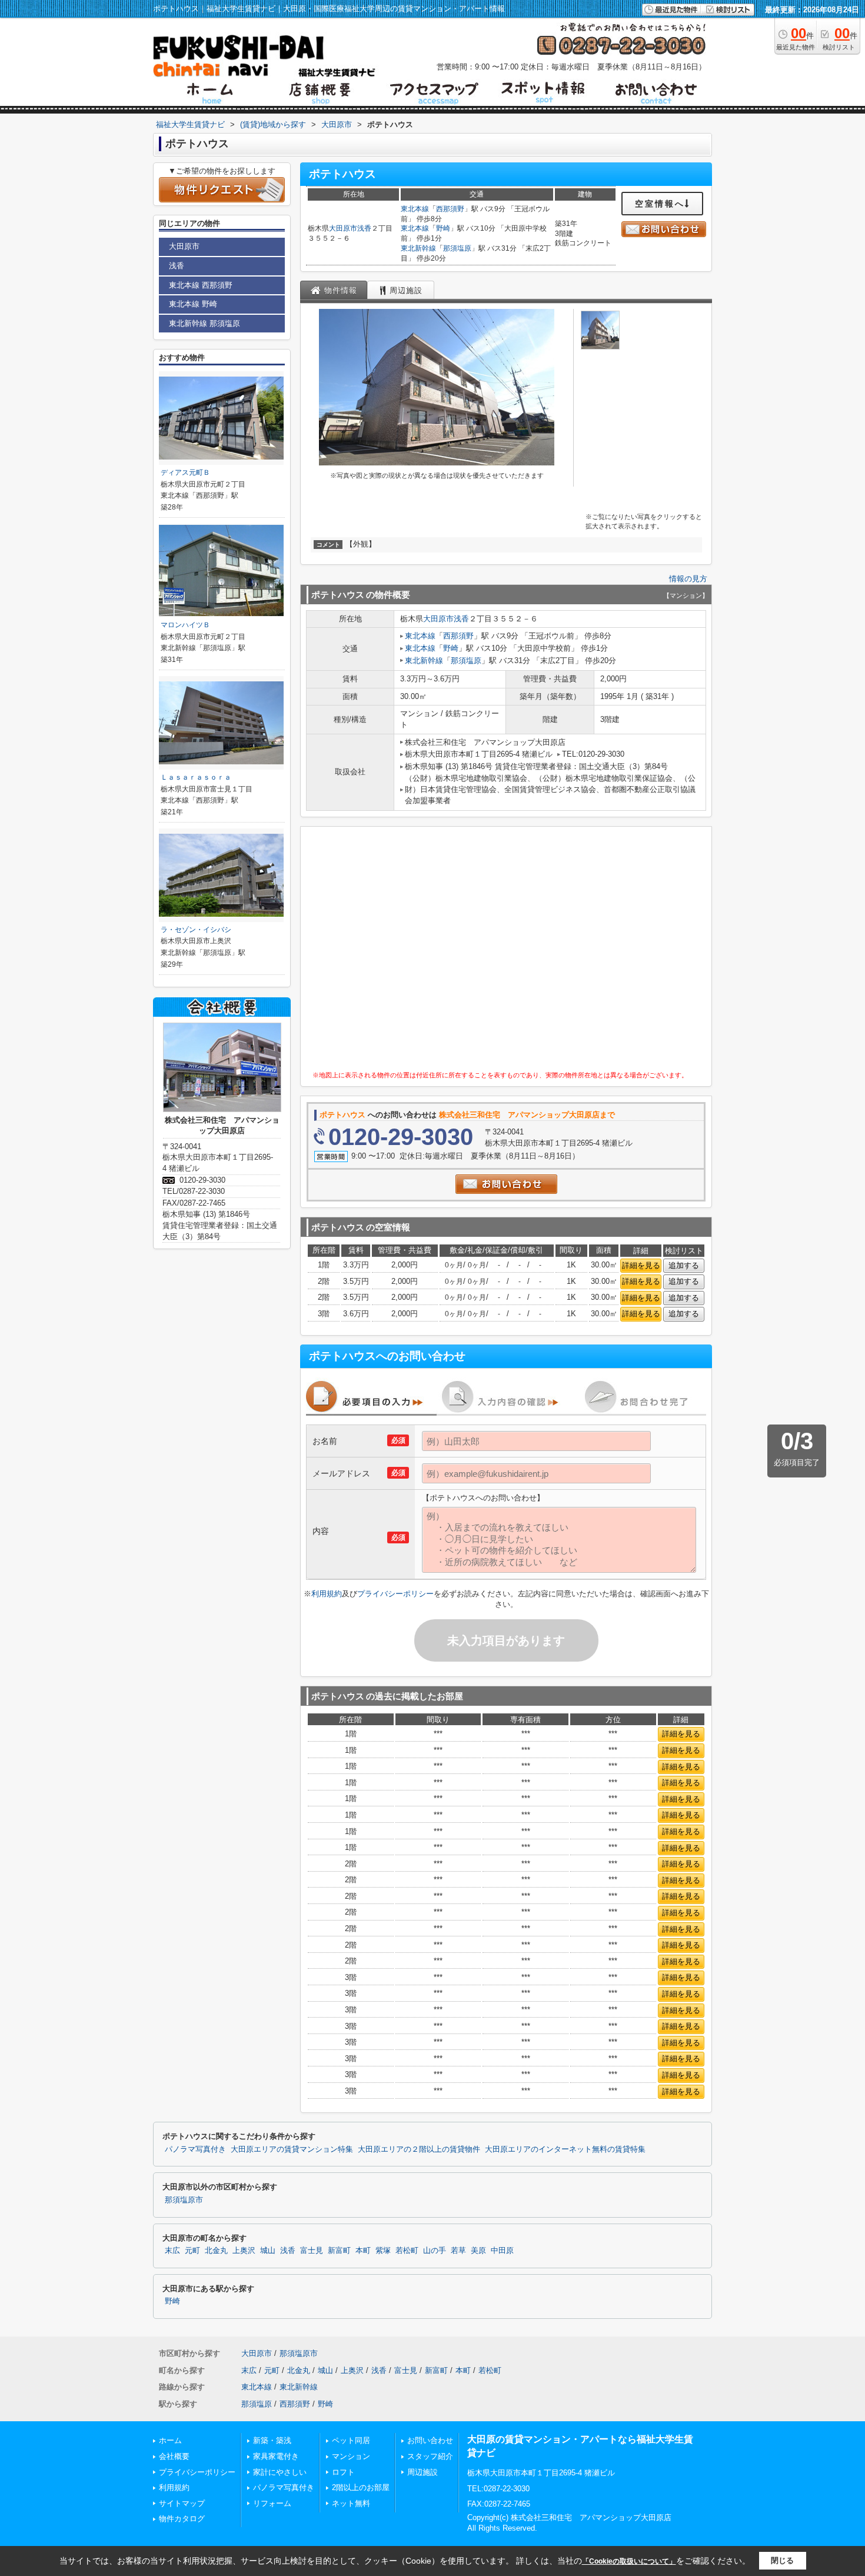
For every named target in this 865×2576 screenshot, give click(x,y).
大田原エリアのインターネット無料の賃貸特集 (565, 2149)
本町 (363, 2251)
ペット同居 (351, 2440)
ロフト (343, 2472)
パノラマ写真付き (195, 2149)
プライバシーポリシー (395, 1594)
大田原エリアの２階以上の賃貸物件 (419, 2149)
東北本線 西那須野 (201, 285)
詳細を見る (641, 1265)
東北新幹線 (418, 248)
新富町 (339, 2251)
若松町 (407, 2251)
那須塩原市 (184, 2200)
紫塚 (383, 2251)
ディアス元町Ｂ (185, 472)
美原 (478, 2251)
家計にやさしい (280, 2472)
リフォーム (272, 2503)
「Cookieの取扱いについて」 (629, 2561)
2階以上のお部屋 (361, 2487)
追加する (684, 1265)
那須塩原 (457, 248)
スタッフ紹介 (430, 2456)
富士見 (312, 2251)
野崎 (443, 228)
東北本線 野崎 (193, 304)
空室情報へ (660, 204)
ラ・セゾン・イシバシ (196, 930)
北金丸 (216, 2251)
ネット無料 (351, 2503)
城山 (268, 2251)
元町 (192, 2251)
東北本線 (415, 209)
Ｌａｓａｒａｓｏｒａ (196, 777)
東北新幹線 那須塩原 (204, 323)
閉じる (782, 2560)
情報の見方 (688, 579)
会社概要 (174, 2456)
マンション (351, 2456)
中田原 (502, 2251)
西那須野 (450, 209)
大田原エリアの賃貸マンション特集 (292, 2149)
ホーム (170, 2440)
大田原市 (343, 228)
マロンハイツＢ (185, 625)
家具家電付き (276, 2456)
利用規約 (327, 1594)
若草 (458, 2251)
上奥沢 (244, 2251)
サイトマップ (182, 2503)
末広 (172, 2251)
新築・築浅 (272, 2440)
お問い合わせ (430, 2440)
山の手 (435, 2251)
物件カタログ (182, 2519)
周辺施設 (422, 2472)
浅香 (364, 228)
